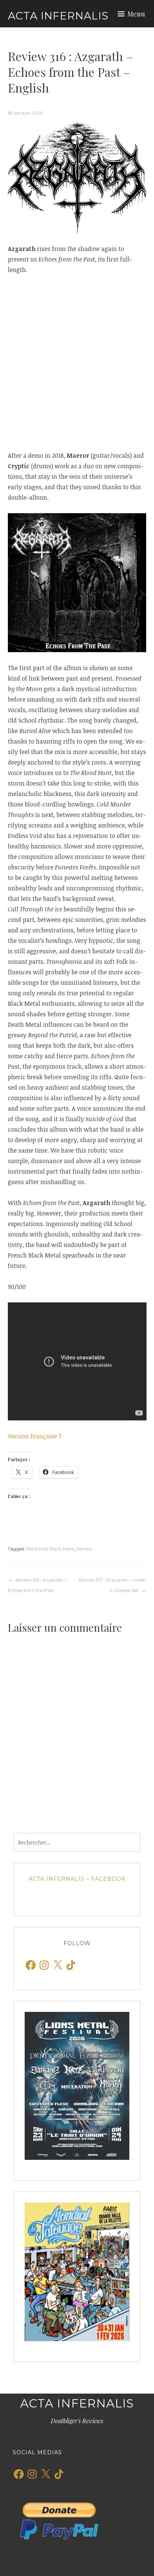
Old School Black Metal (50, 1549)
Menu (136, 14)
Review (84, 1549)
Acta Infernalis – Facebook (77, 1879)
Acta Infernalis (58, 16)
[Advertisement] (77, 363)
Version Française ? (35, 1436)
